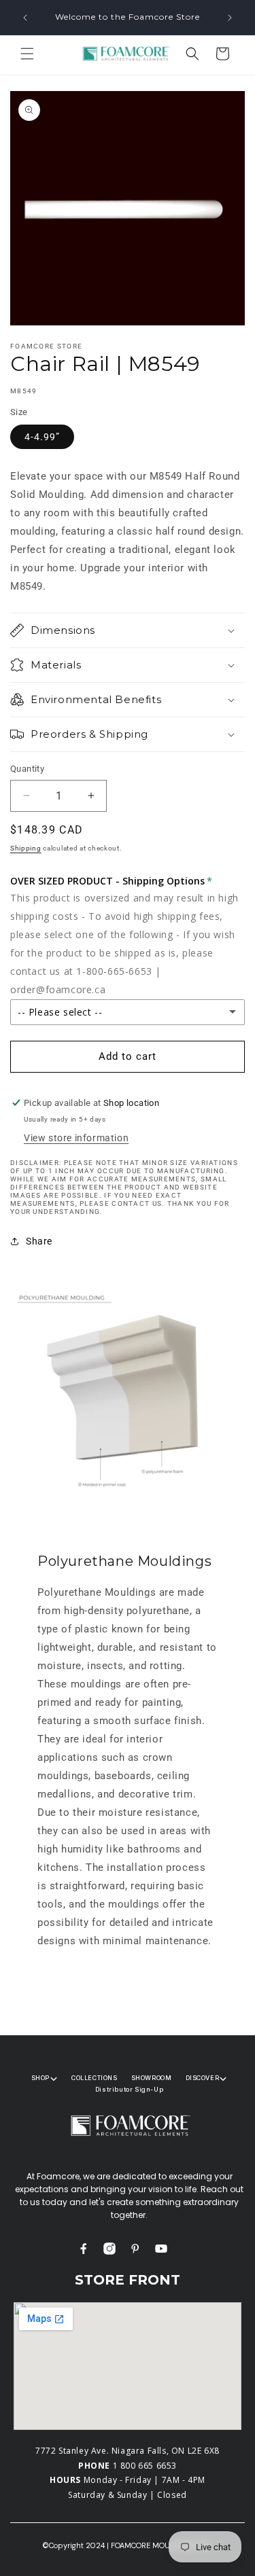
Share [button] (39, 1241)
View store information (76, 1138)
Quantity (27, 769)
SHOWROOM (152, 2078)
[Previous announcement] (25, 18)
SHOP (40, 2078)
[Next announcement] (230, 18)
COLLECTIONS (95, 2078)
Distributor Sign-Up (129, 2089)
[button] (27, 54)
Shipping (26, 848)
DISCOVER (203, 2078)
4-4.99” (42, 437)
